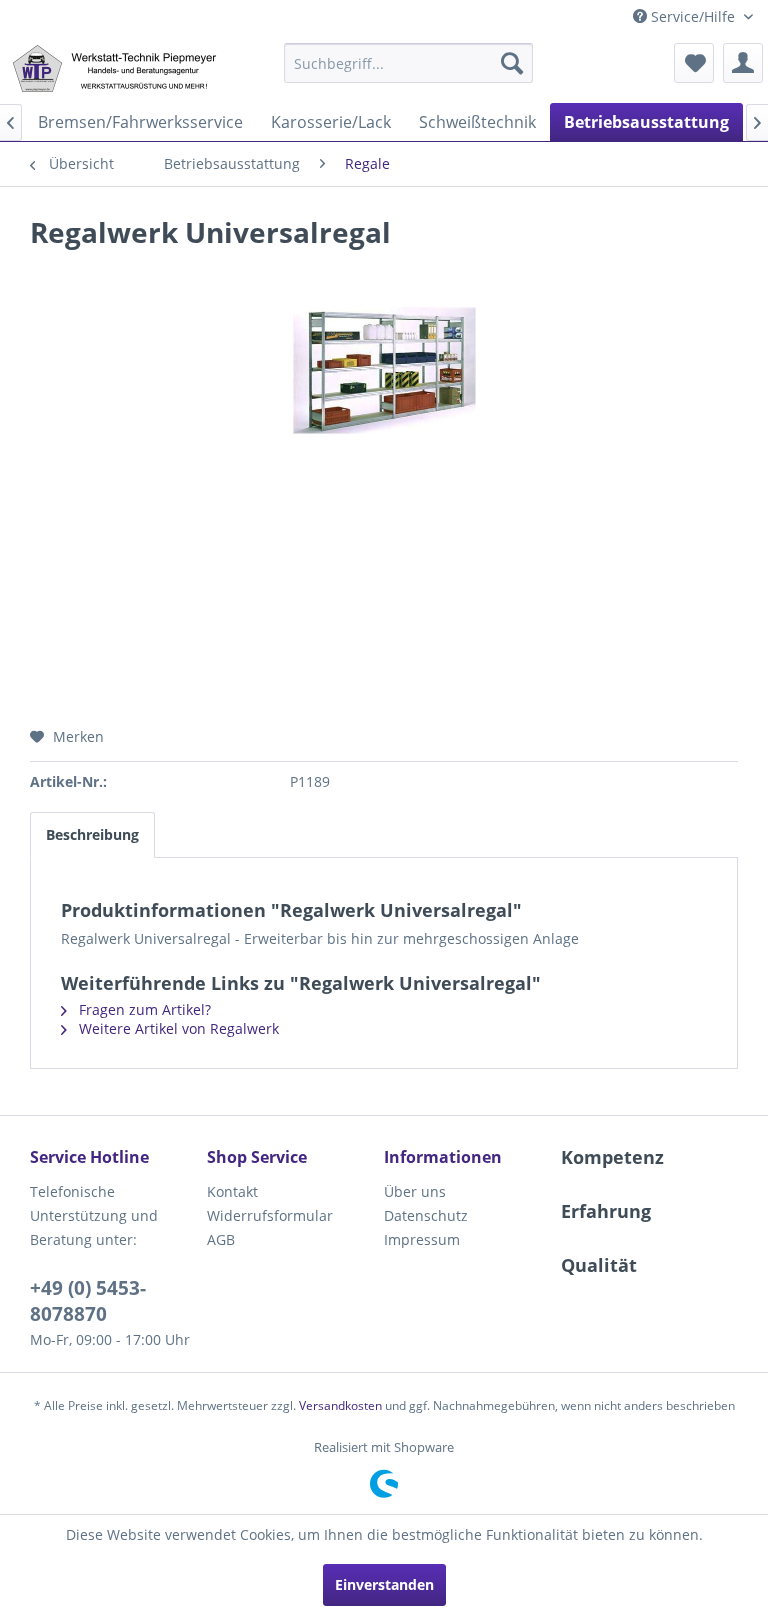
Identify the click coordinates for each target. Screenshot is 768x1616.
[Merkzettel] (694, 63)
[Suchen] (512, 63)
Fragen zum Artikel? (143, 1009)
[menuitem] (409, 63)
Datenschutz (426, 1215)
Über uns (415, 1191)
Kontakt (232, 1191)
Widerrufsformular (270, 1215)
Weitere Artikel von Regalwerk (177, 1028)
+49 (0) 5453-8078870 (88, 1301)
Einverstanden (384, 1584)
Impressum (422, 1239)
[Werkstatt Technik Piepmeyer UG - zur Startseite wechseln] (114, 68)
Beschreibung (92, 834)
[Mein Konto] (743, 63)
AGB (221, 1239)
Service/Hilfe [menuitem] (693, 16)
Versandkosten (340, 1405)
